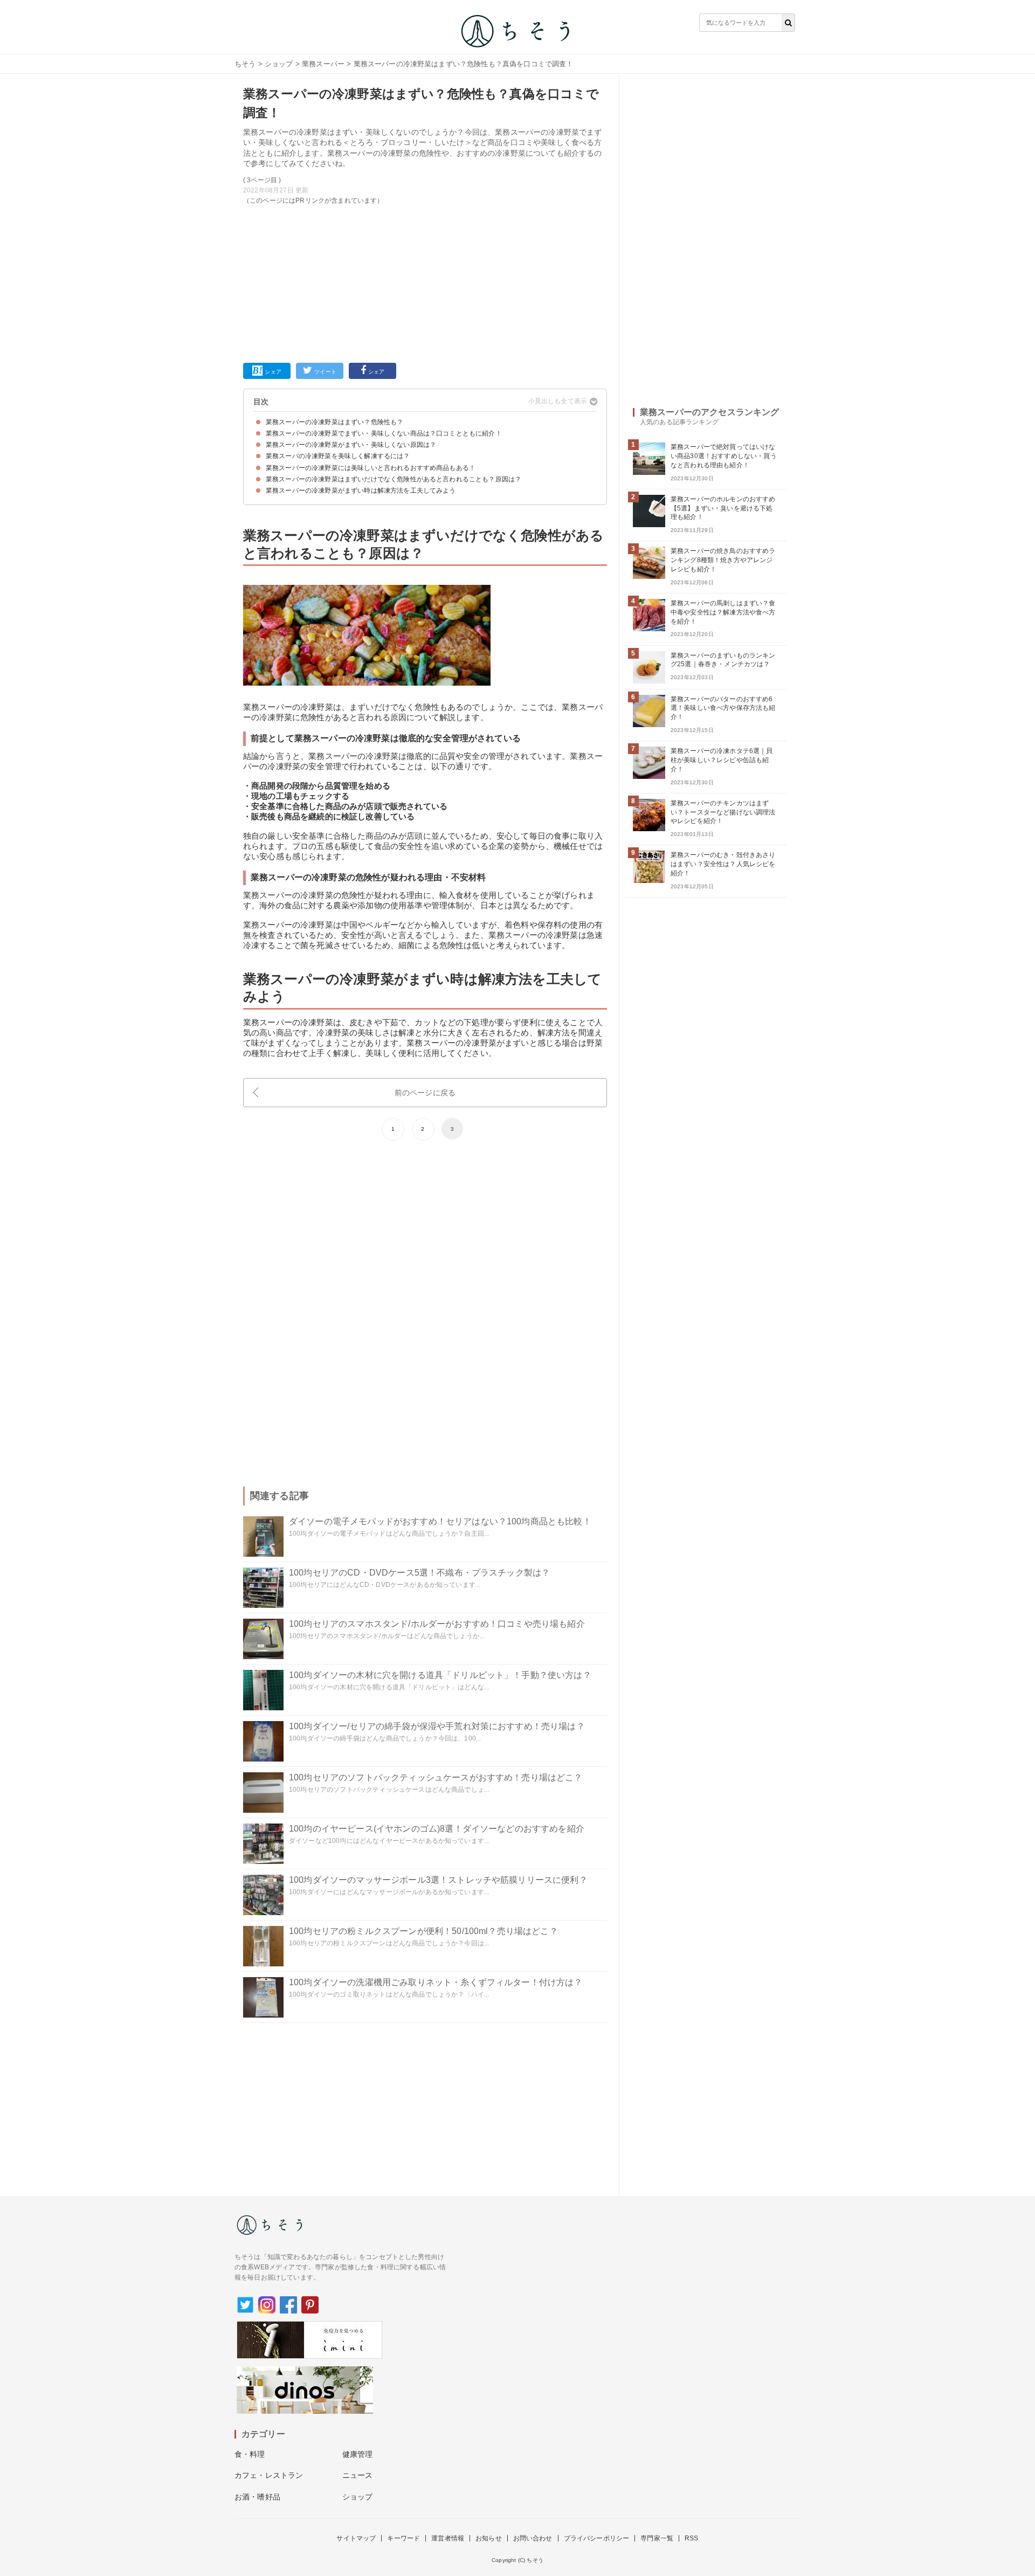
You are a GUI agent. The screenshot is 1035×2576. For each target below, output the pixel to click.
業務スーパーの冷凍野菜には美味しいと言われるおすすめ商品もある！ (371, 468)
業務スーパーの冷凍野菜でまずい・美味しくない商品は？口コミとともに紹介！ (384, 433)
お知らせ (489, 2538)
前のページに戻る (425, 1093)
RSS (691, 2538)
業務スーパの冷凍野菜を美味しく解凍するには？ (338, 456)
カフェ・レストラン (269, 2475)
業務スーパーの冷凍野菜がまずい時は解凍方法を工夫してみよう (361, 491)
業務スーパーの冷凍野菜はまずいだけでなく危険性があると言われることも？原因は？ (394, 479)
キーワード (403, 2538)
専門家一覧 (657, 2538)
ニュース (358, 2475)
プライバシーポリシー (597, 2538)
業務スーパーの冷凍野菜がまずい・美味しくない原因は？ (351, 445)
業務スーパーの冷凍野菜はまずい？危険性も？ (334, 422)
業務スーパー (323, 64)
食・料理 (250, 2454)
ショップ (279, 64)
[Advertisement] (425, 282)
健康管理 (358, 2454)
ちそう (245, 64)
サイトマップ (356, 2538)
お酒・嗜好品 (257, 2497)
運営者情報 (448, 2538)
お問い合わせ (533, 2538)
